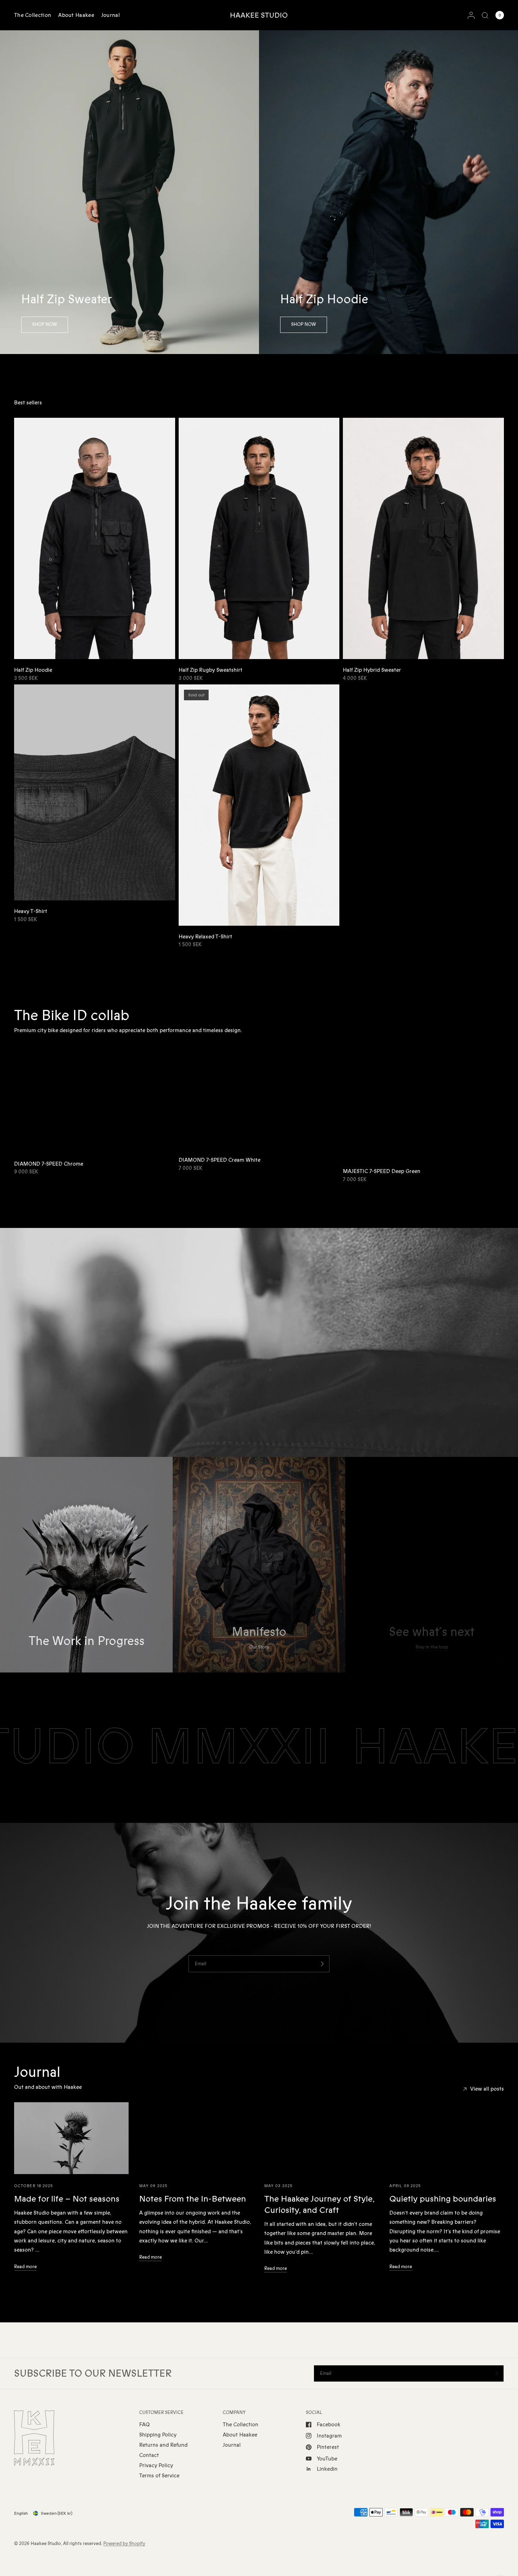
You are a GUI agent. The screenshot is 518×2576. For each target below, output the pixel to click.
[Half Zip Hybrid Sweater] (423, 538)
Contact (149, 2455)
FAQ (144, 2425)
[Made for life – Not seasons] (71, 2138)
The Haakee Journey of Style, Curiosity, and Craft (319, 2205)
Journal (110, 15)
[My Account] (471, 15)
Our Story (259, 1647)
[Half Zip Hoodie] (95, 538)
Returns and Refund (163, 2445)
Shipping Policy (158, 2435)
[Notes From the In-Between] (196, 2138)
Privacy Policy (156, 2465)
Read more (25, 2267)
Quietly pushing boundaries (443, 2199)
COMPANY (234, 2413)
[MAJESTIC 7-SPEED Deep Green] (423, 1103)
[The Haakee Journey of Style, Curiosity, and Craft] (322, 2138)
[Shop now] (304, 325)
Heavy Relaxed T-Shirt (205, 937)
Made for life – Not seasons (67, 2199)
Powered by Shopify (124, 2544)
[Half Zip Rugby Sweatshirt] (259, 538)
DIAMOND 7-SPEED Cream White (220, 1160)
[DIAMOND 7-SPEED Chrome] (95, 1099)
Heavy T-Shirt (31, 911)
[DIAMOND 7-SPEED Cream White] (259, 1098)
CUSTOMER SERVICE (161, 2413)
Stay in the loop (432, 1647)
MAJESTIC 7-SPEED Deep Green (382, 1171)
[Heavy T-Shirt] (95, 793)
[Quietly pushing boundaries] (447, 2138)
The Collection (33, 15)
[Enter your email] (322, 1964)
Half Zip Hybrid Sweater (372, 670)
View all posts (487, 2089)
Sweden (57, 2513)
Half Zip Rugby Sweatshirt (211, 670)
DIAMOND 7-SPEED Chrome (49, 1164)
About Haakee (76, 15)
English (21, 2513)
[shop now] (45, 325)
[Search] (485, 15)
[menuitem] (34, 15)
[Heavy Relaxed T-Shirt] (259, 805)
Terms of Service (159, 2476)
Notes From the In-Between (193, 2199)
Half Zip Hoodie (33, 670)
